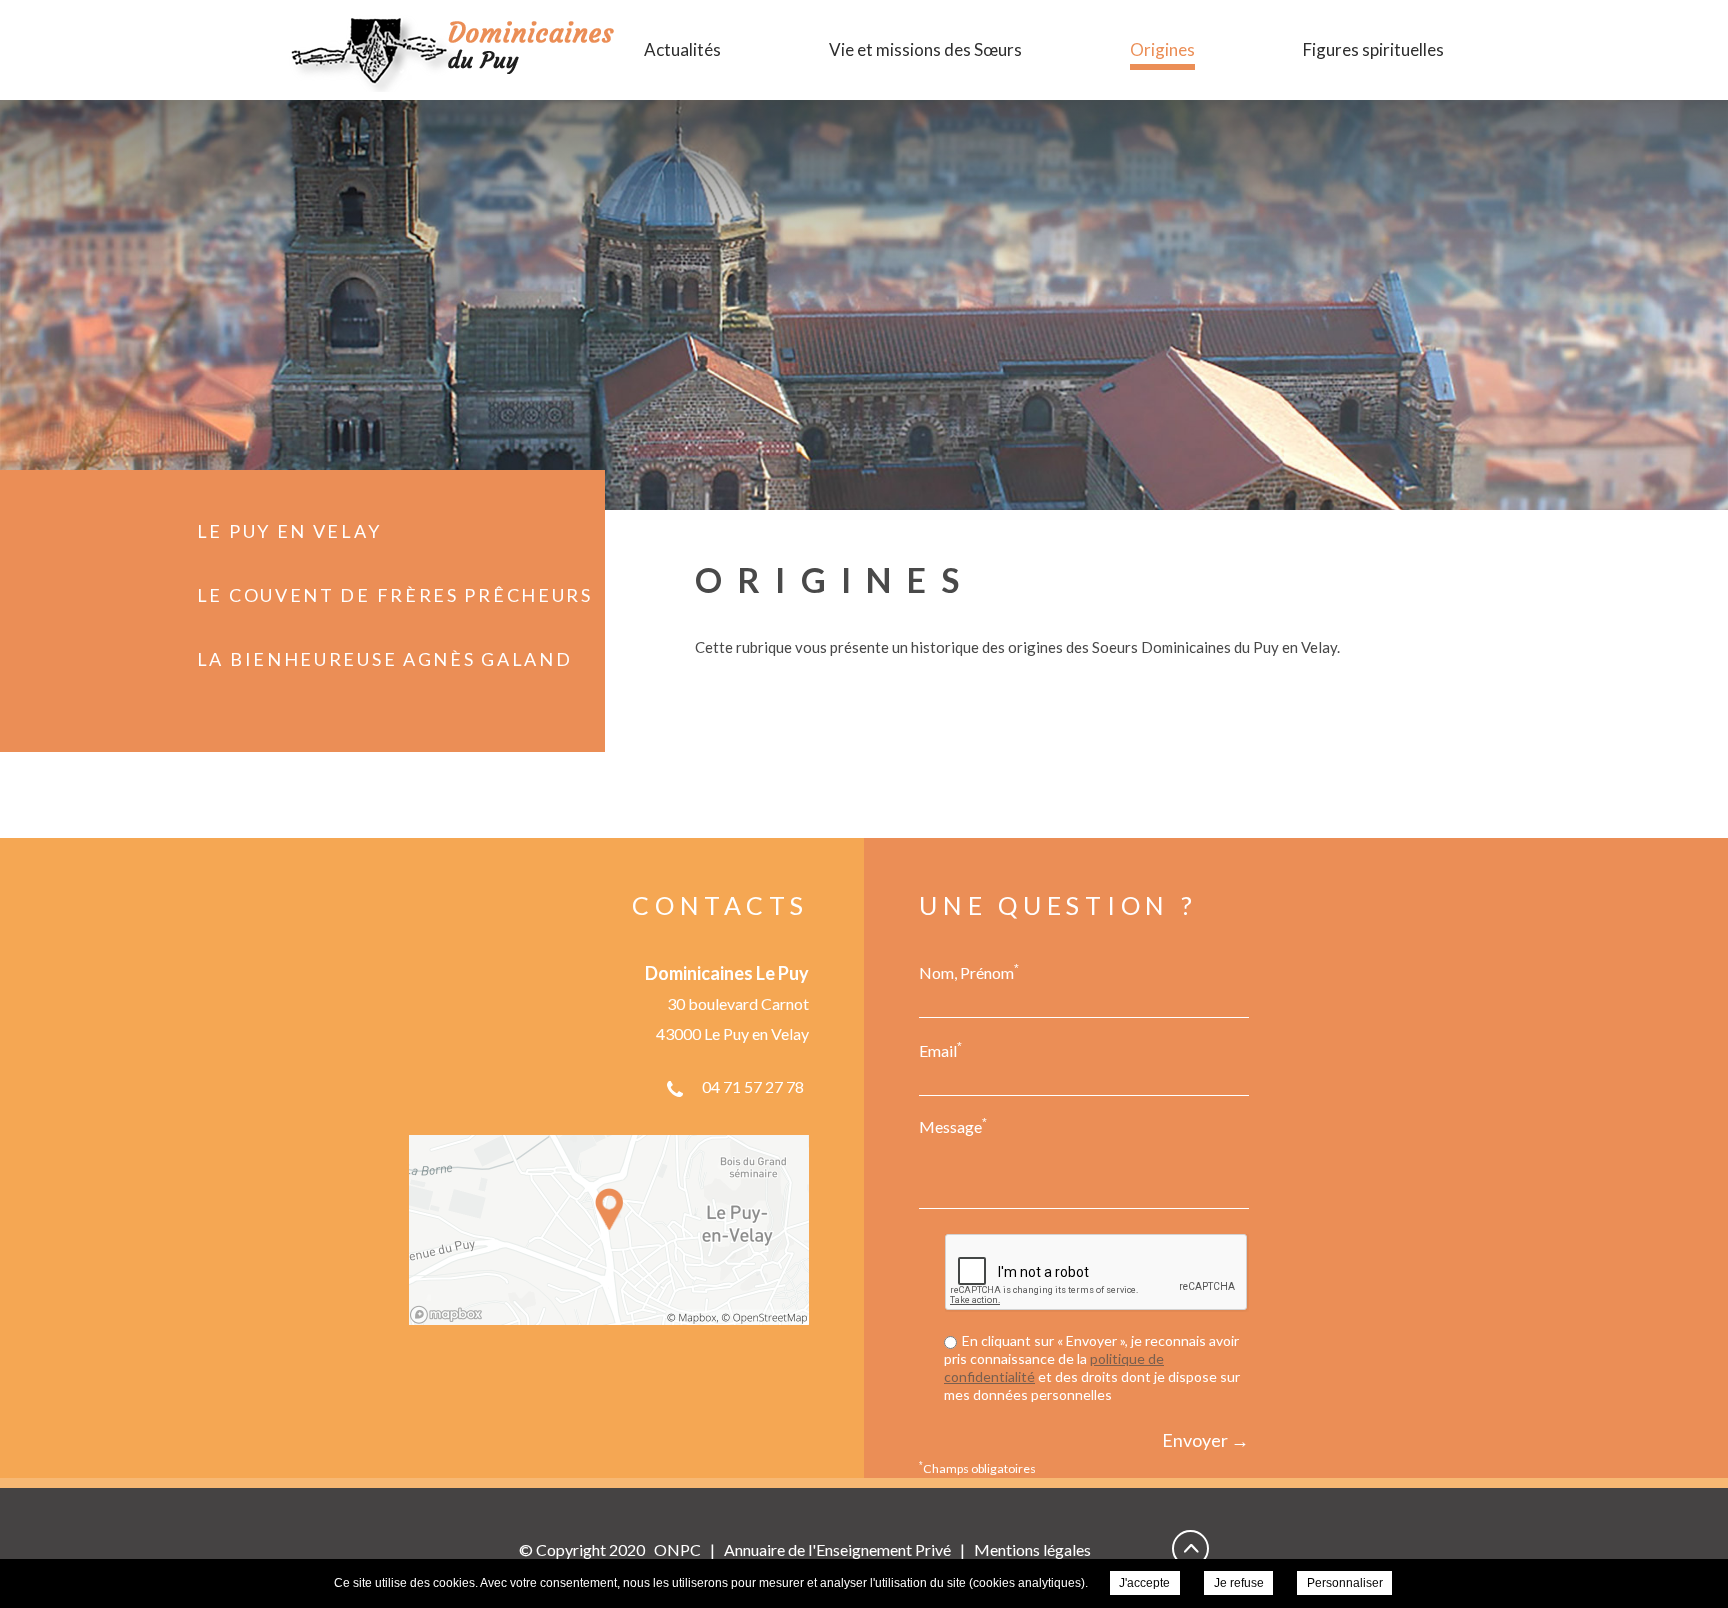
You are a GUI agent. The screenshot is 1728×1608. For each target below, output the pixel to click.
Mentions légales (1032, 1549)
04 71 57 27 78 (753, 1086)
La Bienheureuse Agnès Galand (385, 659)
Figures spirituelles (1373, 49)
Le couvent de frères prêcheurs (395, 595)
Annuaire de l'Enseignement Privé (837, 1549)
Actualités (682, 49)
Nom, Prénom (969, 972)
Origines (1162, 49)
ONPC (677, 1549)
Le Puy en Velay (289, 531)
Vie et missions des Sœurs (925, 49)
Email (940, 1050)
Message (953, 1126)
